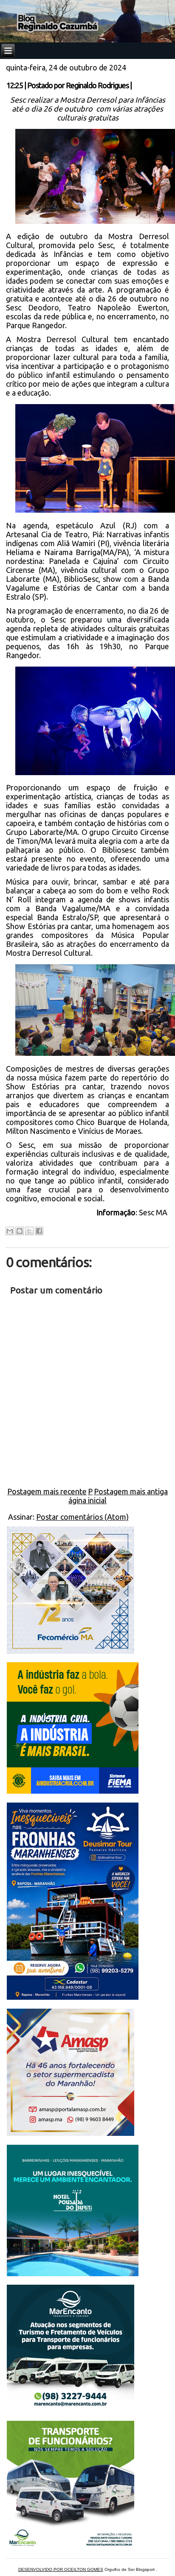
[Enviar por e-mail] (10, 1231)
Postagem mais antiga (131, 1491)
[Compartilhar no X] (29, 1231)
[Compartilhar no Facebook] (39, 1231)
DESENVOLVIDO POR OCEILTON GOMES (61, 2569)
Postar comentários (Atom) (82, 1517)
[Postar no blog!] (20, 1231)
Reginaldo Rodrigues (97, 85)
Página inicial (87, 1496)
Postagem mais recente (47, 1491)
